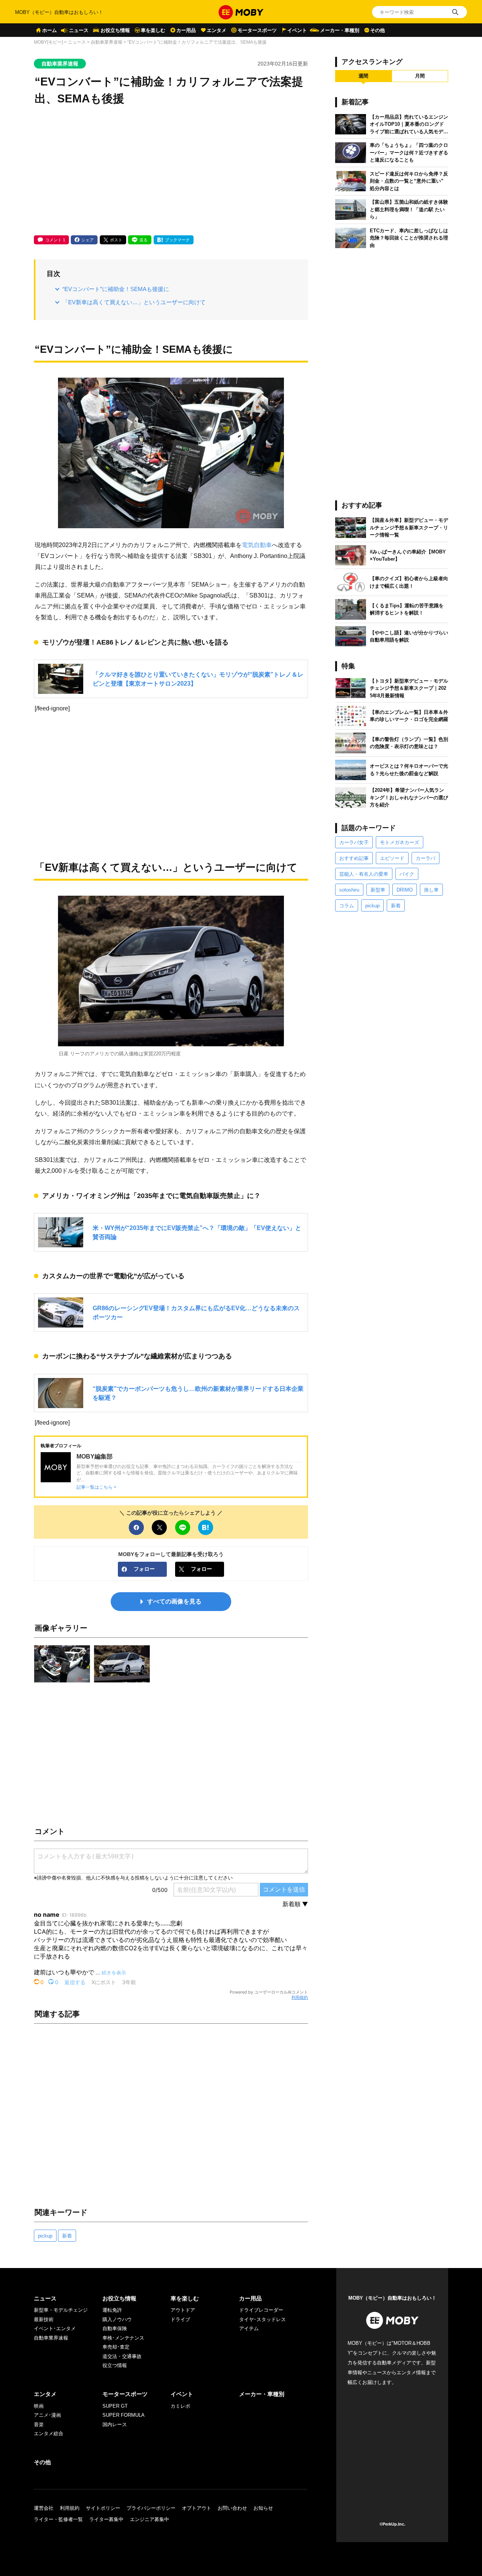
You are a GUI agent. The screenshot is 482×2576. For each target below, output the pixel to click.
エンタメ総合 (49, 2433)
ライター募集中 (106, 2519)
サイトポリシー (103, 2508)
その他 (378, 30)
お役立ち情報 (115, 30)
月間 (420, 76)
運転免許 (112, 2310)
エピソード (392, 858)
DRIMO (405, 890)
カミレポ (180, 2406)
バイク (407, 874)
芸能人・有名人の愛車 (364, 874)
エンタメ (217, 30)
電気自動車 (257, 545)
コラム (347, 906)
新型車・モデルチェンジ (61, 2310)
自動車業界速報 (107, 42)
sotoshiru (349, 890)
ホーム (50, 30)
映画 (39, 2406)
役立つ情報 (115, 2365)
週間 (363, 76)
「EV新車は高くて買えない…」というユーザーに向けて (134, 302)
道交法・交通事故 (122, 2356)
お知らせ (263, 2508)
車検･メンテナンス (123, 2338)
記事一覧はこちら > (96, 1487)
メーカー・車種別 (340, 30)
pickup (45, 2236)
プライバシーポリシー (151, 2508)
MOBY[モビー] (48, 42)
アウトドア (183, 2310)
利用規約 (300, 1997)
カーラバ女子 (354, 842)
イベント (297, 30)
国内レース (115, 2424)
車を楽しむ (153, 30)
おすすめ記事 (354, 858)
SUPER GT (115, 2406)
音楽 (39, 2424)
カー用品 (186, 30)
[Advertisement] (171, 171)
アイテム (249, 2328)
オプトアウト (197, 2508)
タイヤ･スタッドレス (262, 2319)
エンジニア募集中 (149, 2519)
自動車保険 (115, 2328)
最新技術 (44, 2319)
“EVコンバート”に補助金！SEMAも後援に (116, 289)
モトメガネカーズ (400, 842)
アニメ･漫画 (47, 2415)
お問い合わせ (232, 2508)
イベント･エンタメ (55, 2328)
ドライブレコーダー (261, 2310)
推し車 (431, 890)
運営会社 (44, 2508)
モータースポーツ (257, 30)
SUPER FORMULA (124, 2415)
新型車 (378, 890)
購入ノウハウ (117, 2319)
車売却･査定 (116, 2347)
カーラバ (426, 858)
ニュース (79, 30)
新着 (67, 2236)
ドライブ (180, 2319)
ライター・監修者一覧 (58, 2519)
